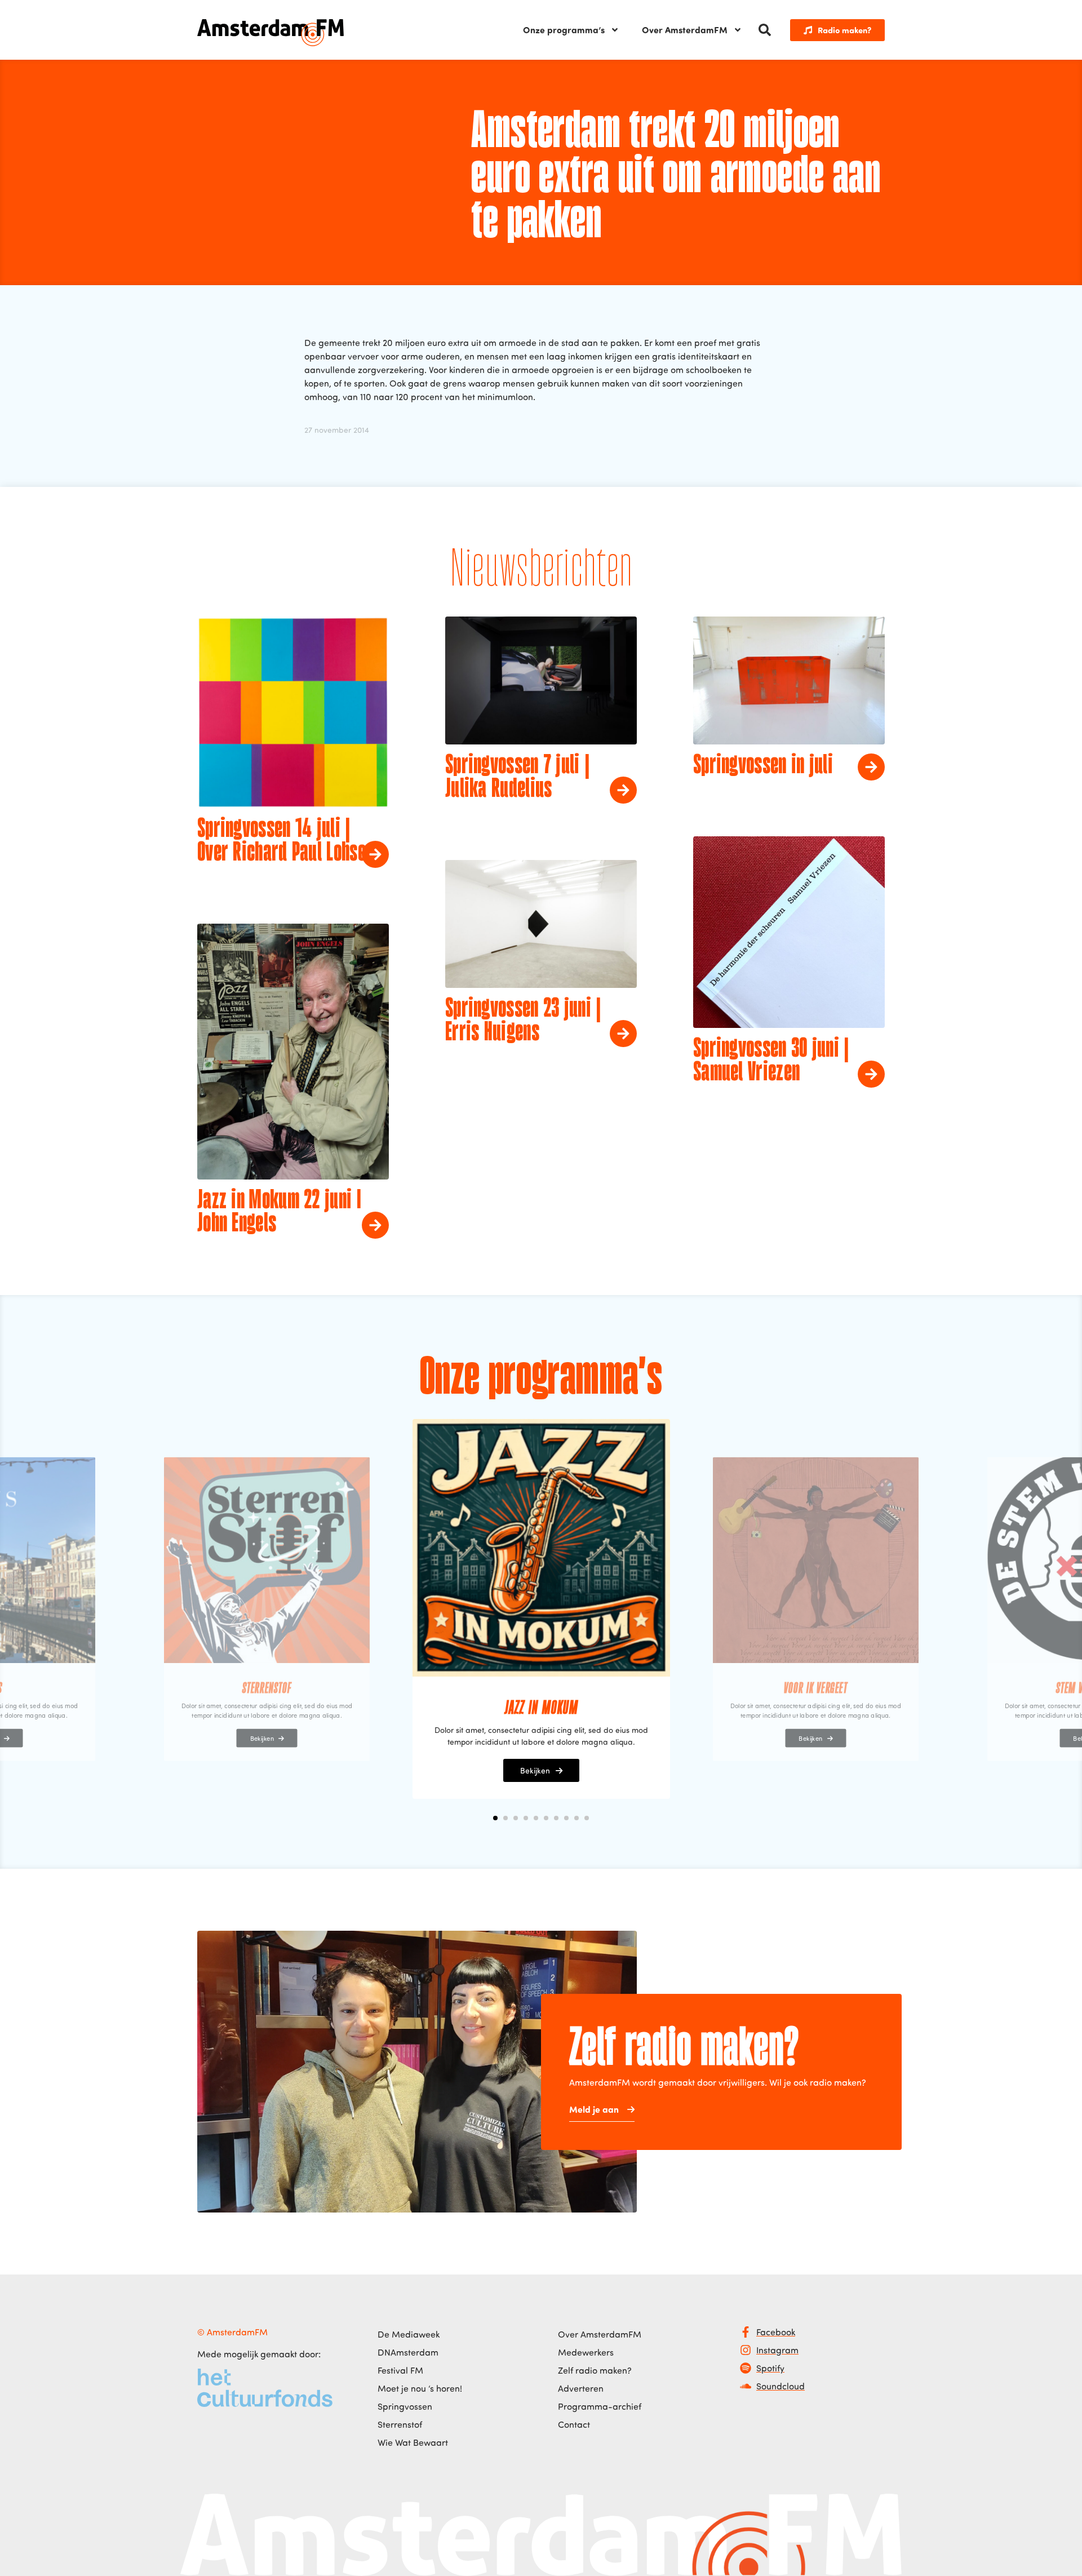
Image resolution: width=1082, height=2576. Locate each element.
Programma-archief (600, 2406)
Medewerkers (586, 2352)
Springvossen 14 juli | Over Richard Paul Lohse (281, 841)
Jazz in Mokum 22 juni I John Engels (279, 1213)
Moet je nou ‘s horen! (420, 2388)
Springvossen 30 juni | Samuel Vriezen (771, 1061)
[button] (765, 30)
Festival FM (400, 2370)
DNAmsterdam (408, 2352)
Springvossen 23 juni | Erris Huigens (523, 1021)
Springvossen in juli (763, 766)
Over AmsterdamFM (685, 30)
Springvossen (405, 2406)
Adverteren (581, 2388)
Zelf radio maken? (595, 2370)
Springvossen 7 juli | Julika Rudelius (517, 778)
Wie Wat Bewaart (413, 2442)
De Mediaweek (409, 2334)
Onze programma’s (564, 30)
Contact (574, 2424)
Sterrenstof (400, 2424)
